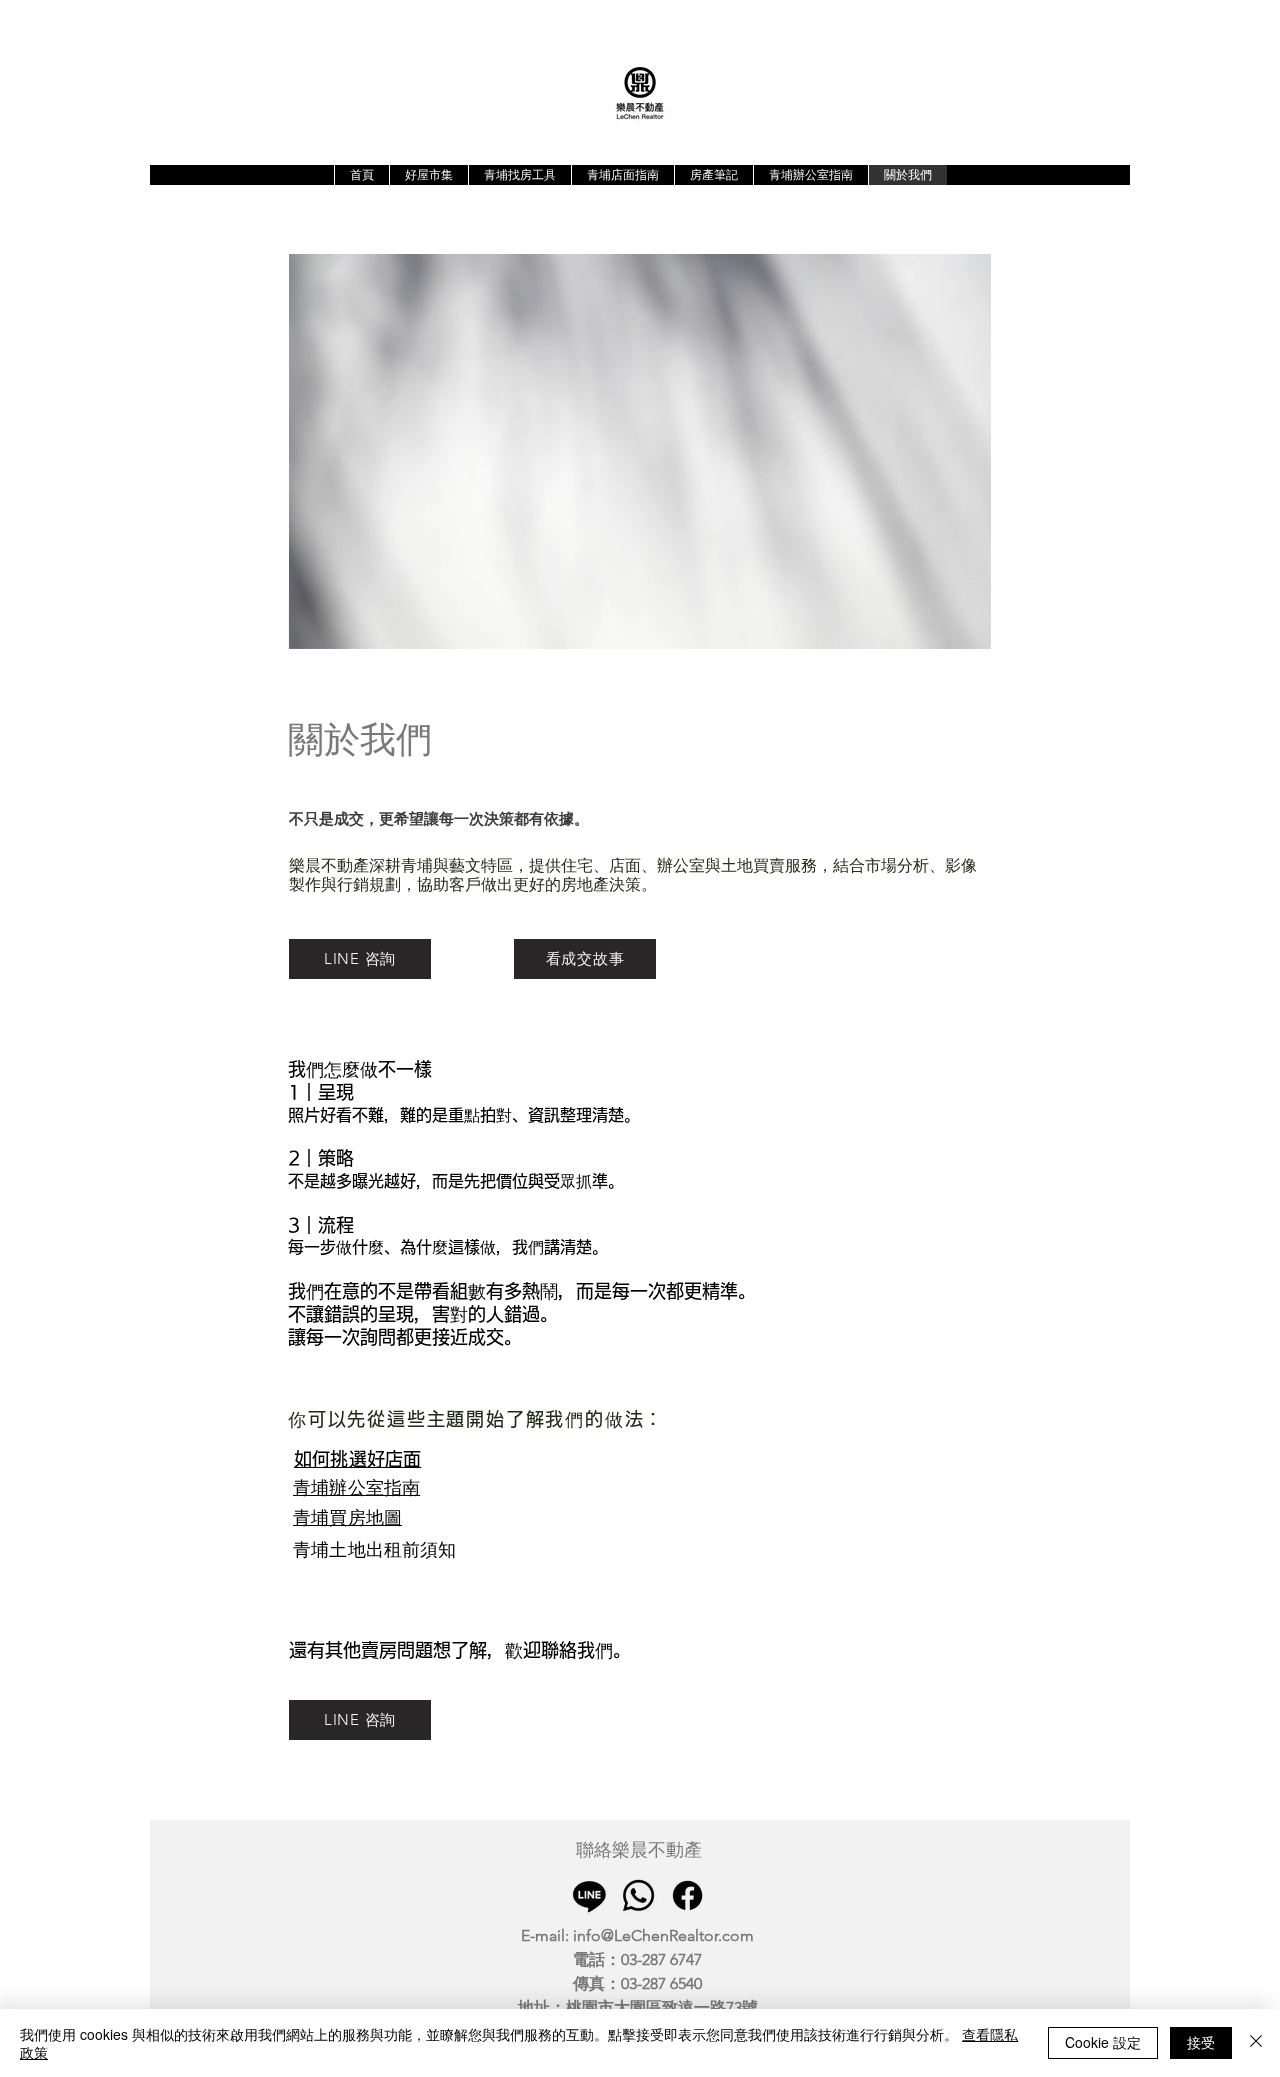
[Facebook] (687, 1895)
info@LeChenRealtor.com (663, 1935)
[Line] (589, 1895)
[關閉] (1256, 2043)
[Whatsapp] (638, 1895)
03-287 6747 (661, 1959)
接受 (1201, 2042)
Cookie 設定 (1103, 2042)
